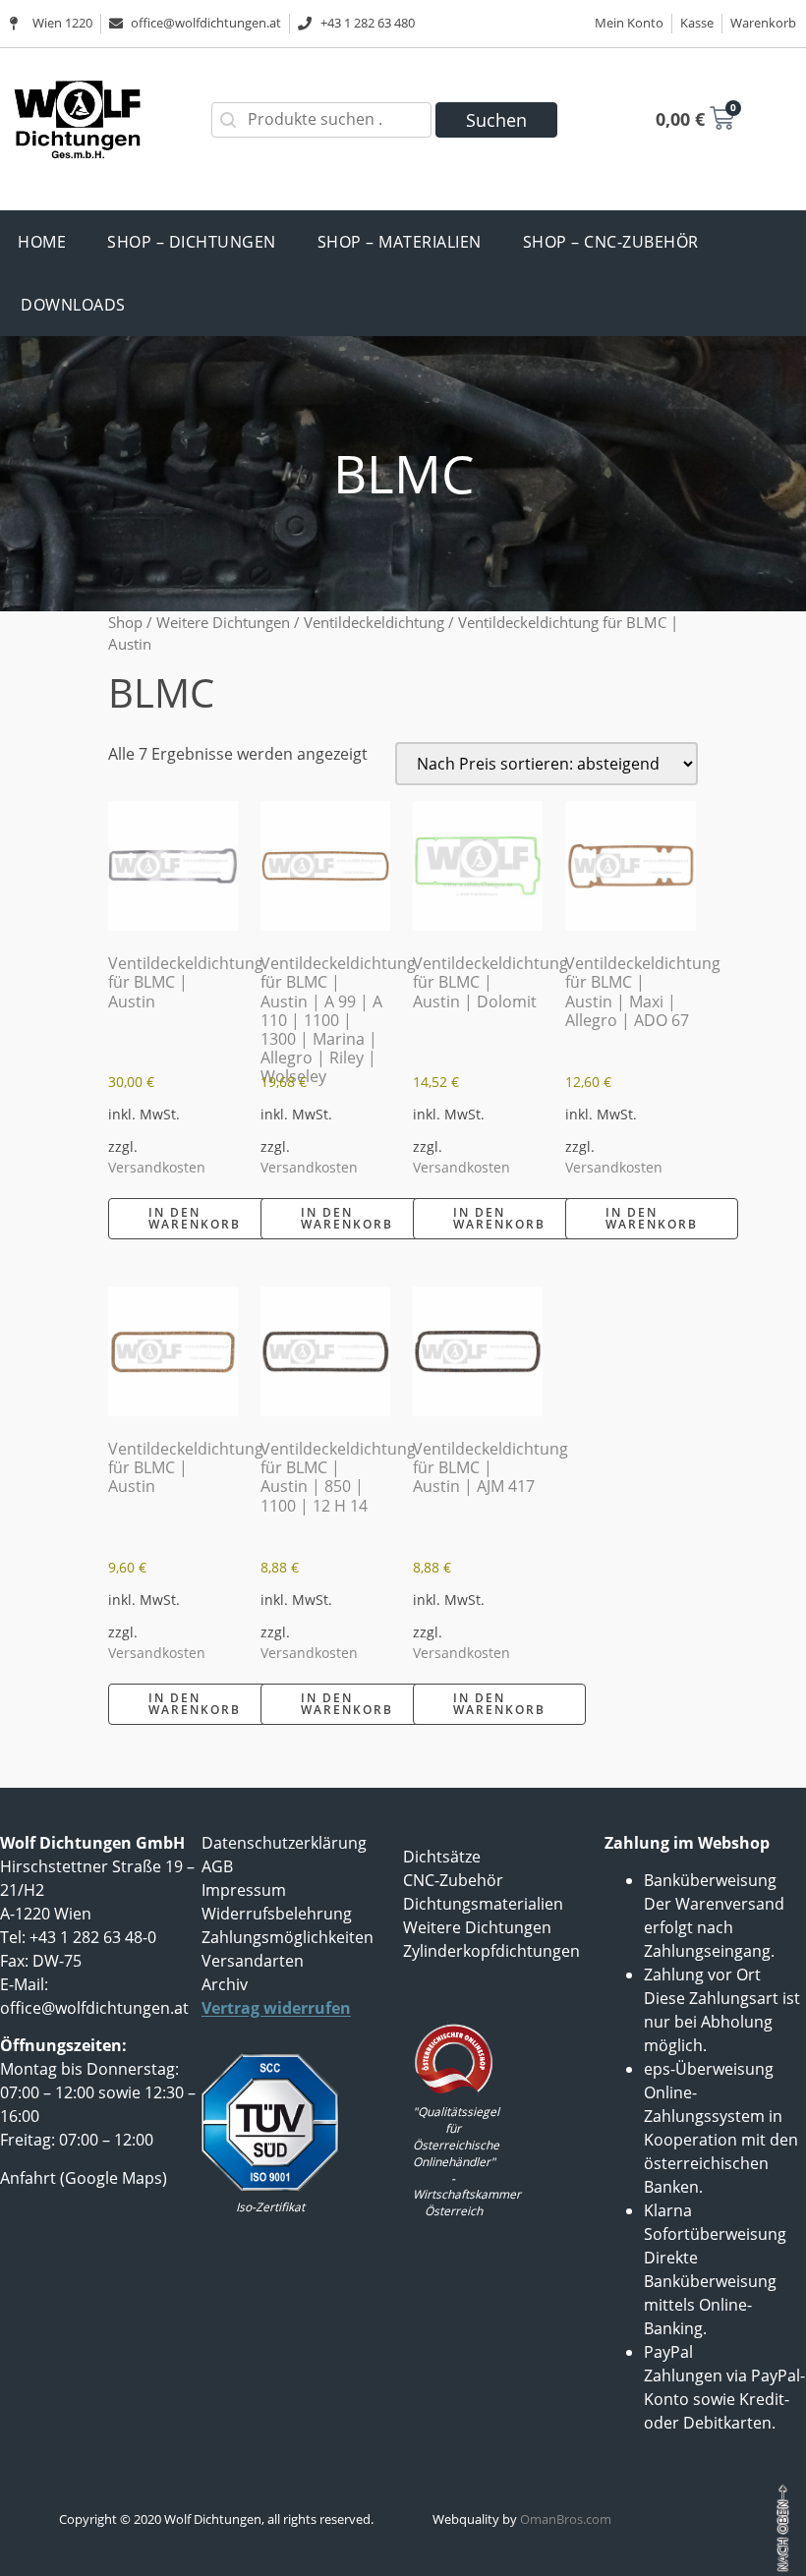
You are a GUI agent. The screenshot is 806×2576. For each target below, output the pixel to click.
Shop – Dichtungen (192, 242)
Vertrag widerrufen (276, 2008)
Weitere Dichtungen (223, 622)
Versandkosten (157, 1167)
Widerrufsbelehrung (277, 1914)
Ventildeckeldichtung (374, 622)
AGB (217, 1866)
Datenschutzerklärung (284, 1843)
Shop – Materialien (400, 242)
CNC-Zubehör (453, 1880)
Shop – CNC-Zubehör (611, 242)
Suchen (496, 120)
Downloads (73, 305)
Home (42, 242)
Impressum (244, 1890)
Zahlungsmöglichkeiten (288, 1937)
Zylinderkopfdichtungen (491, 1951)
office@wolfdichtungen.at (94, 2008)
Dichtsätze (442, 1857)
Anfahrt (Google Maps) (84, 2178)
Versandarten (253, 1961)
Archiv (225, 1984)
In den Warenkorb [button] (195, 1218)
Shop (125, 622)
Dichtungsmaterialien (483, 1904)
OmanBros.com (566, 2519)
